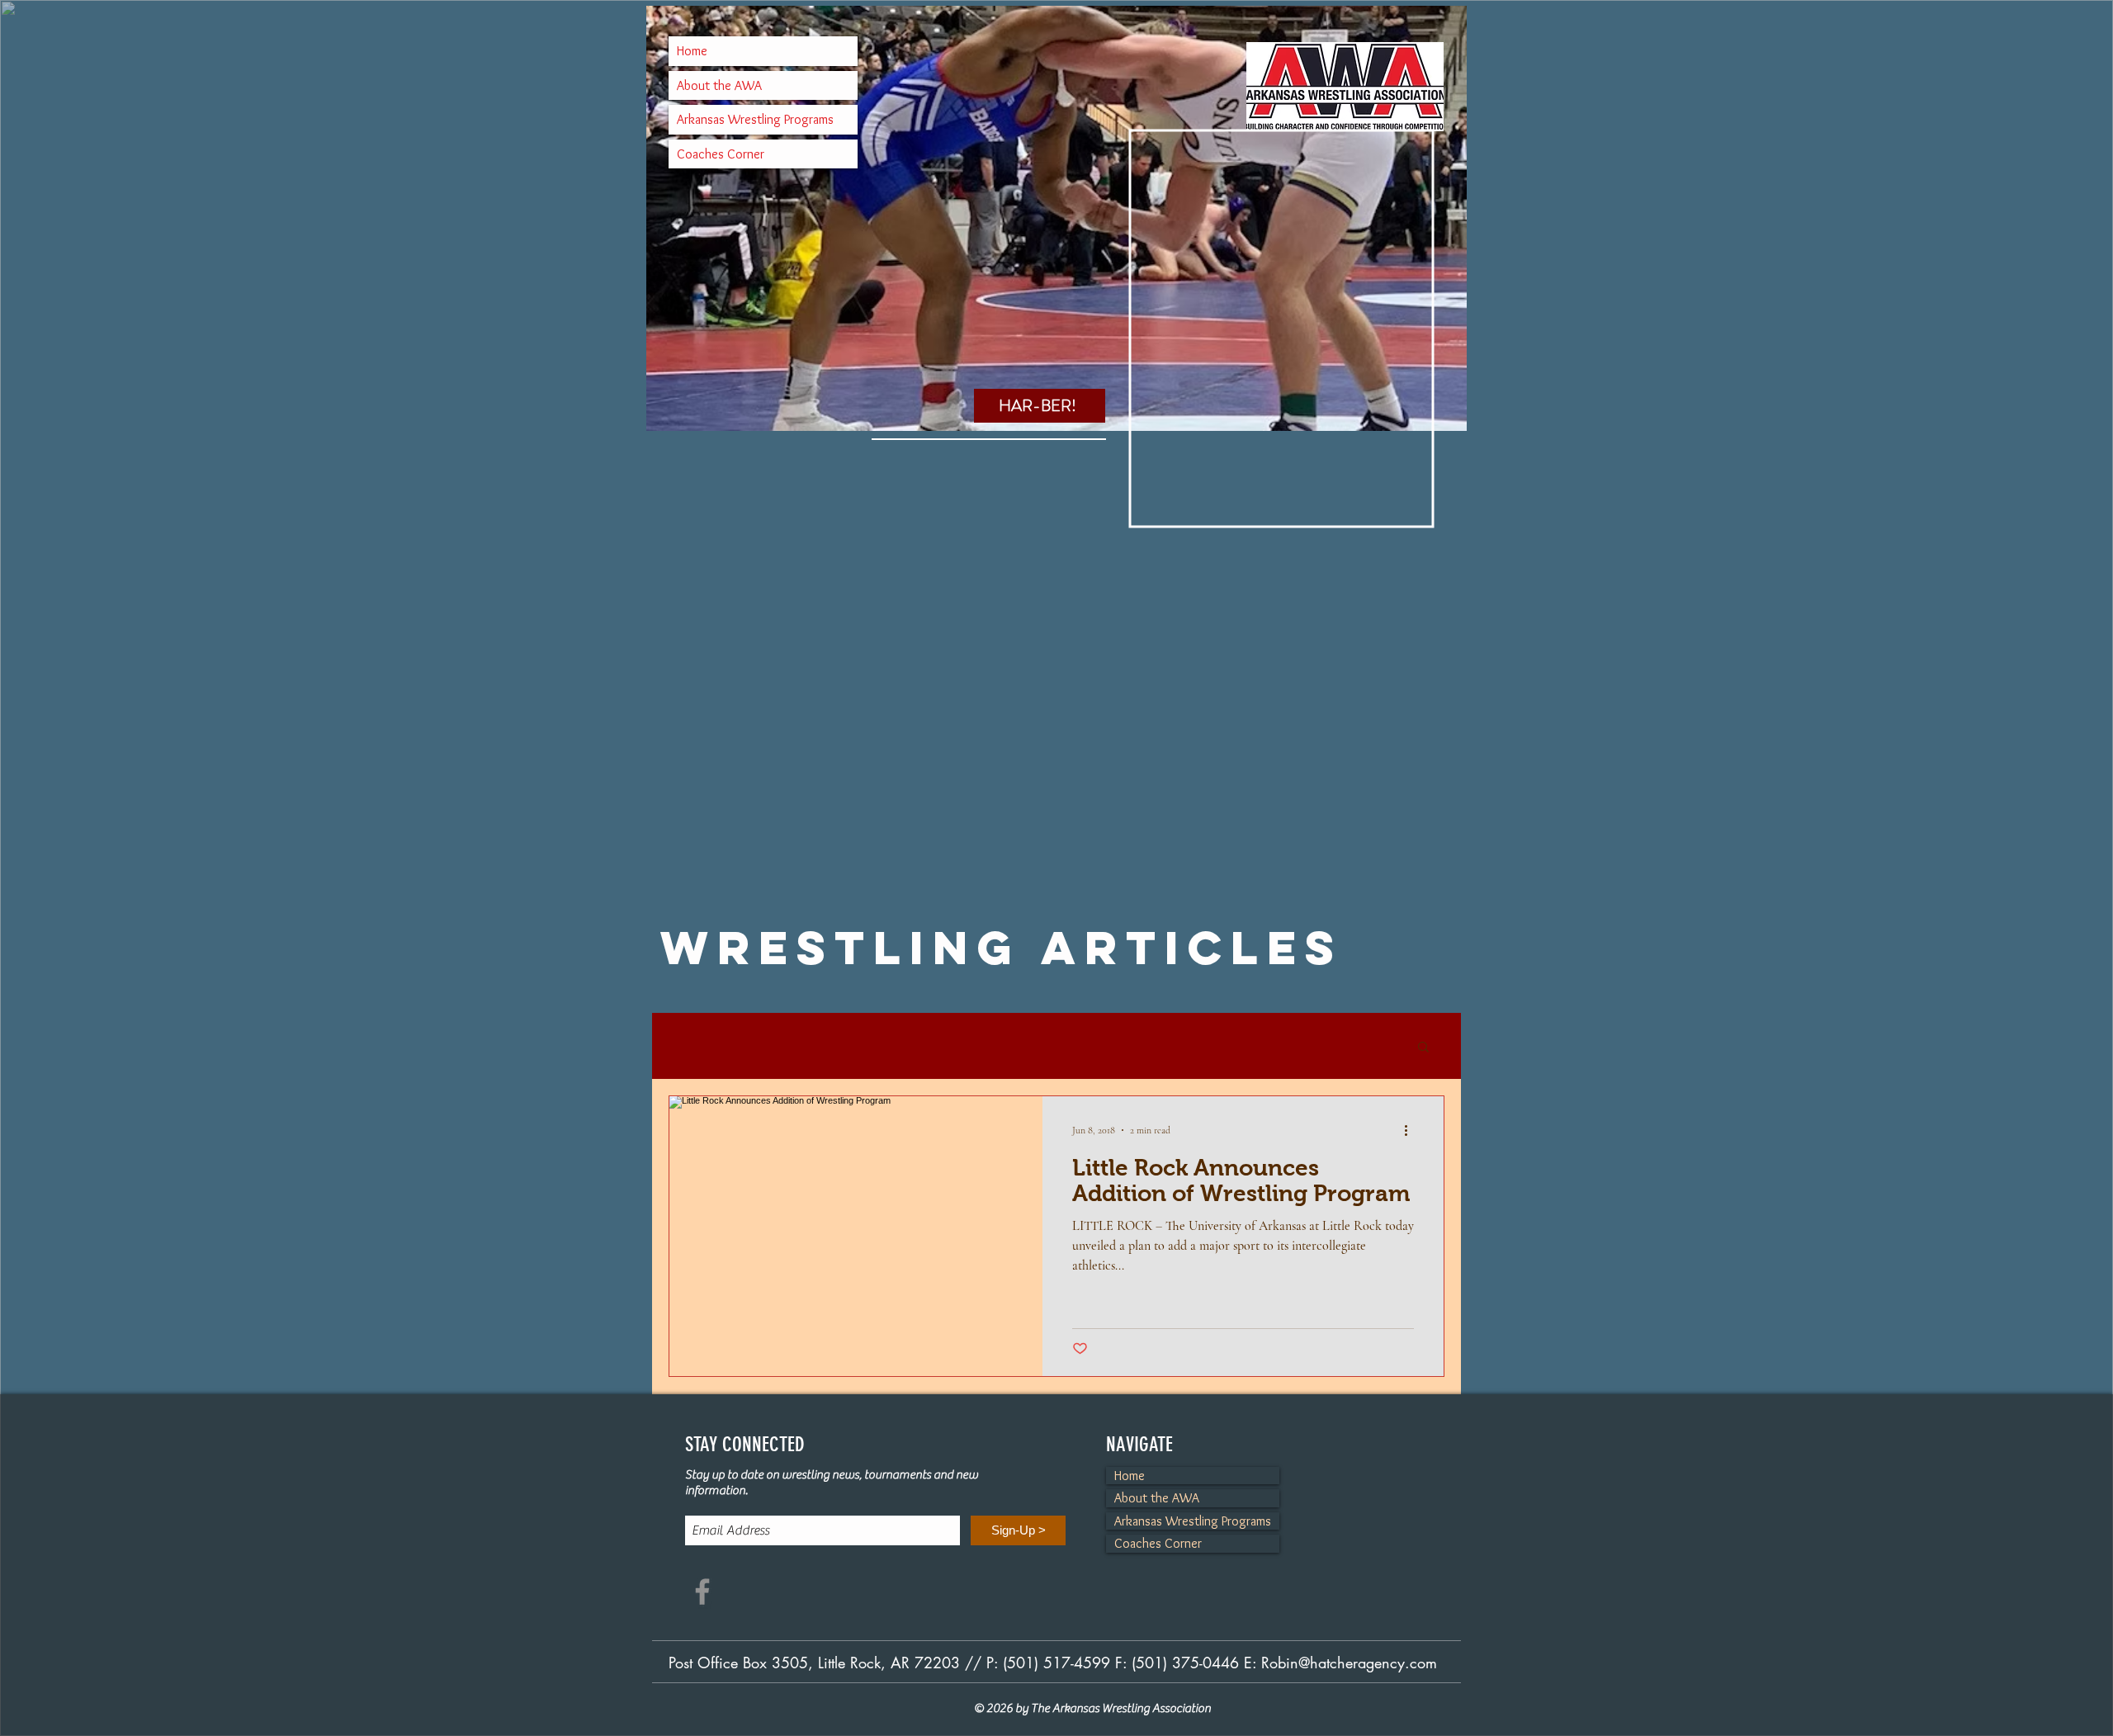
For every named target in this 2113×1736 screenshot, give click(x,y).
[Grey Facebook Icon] (702, 1592)
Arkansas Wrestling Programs (755, 119)
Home (692, 51)
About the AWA (719, 85)
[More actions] (1411, 1130)
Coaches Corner (721, 154)
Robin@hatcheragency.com (1349, 1663)
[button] (1423, 1048)
